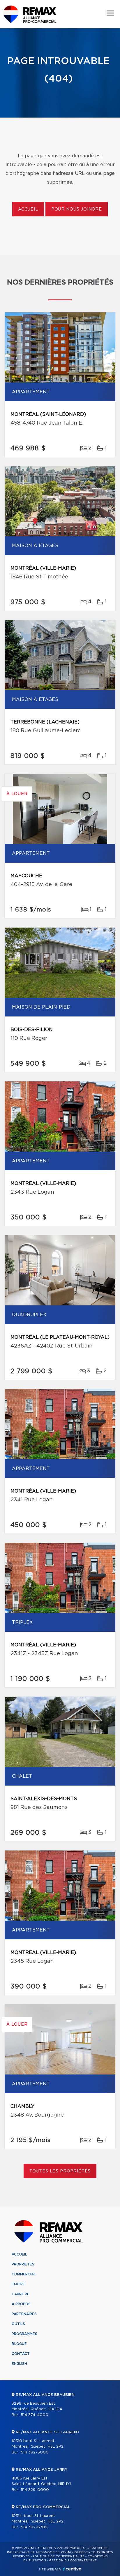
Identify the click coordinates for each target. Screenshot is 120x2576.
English (19, 2364)
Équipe (18, 2284)
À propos (21, 2304)
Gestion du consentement (73, 2561)
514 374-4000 (35, 2415)
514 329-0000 (35, 2490)
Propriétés (23, 2264)
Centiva (72, 2569)
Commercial (24, 2274)
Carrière (21, 2294)
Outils (18, 2324)
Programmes (24, 2334)
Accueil (28, 209)
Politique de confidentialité (59, 2556)
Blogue (19, 2344)
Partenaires (24, 2314)
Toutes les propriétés (60, 2171)
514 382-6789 (34, 2527)
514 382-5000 (35, 2452)
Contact (21, 2354)
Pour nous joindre (77, 209)
